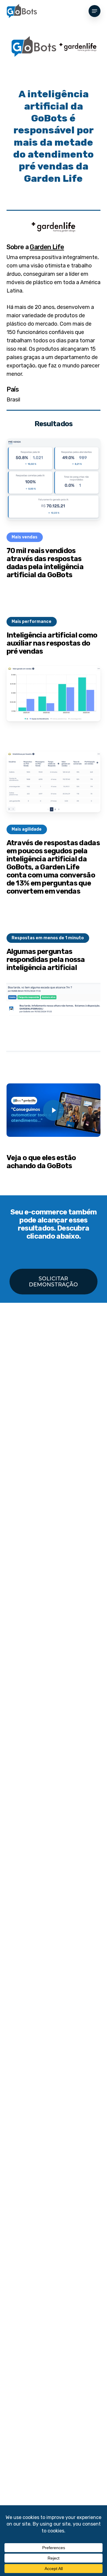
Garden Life (47, 247)
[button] (95, 11)
